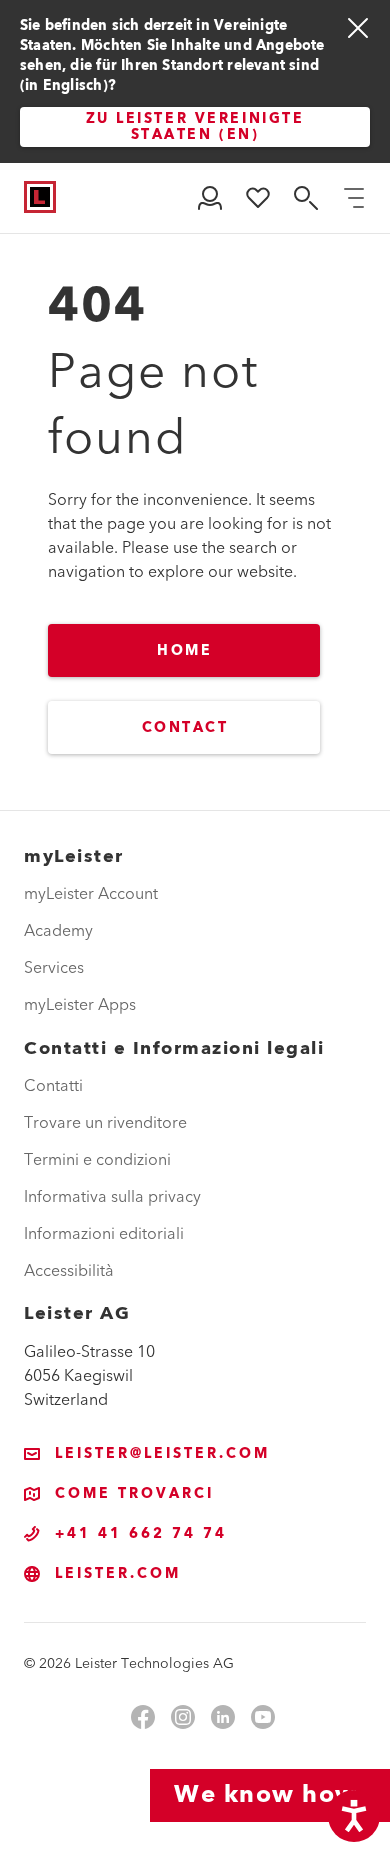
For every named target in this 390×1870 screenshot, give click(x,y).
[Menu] (354, 198)
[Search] (306, 198)
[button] (210, 198)
